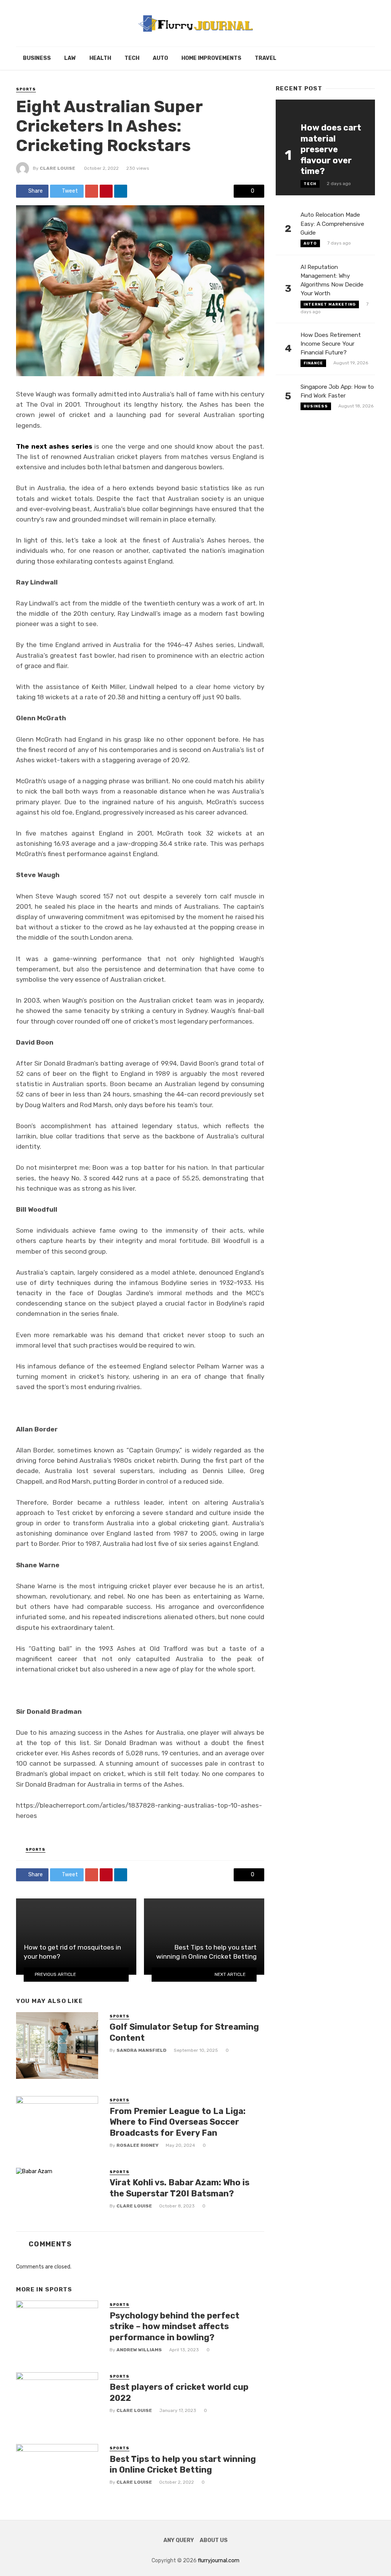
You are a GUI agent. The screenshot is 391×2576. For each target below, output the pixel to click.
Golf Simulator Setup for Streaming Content (184, 2032)
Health (100, 58)
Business (37, 58)
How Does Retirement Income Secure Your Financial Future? (331, 344)
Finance (313, 363)
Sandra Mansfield (141, 2050)
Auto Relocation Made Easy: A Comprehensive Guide (332, 224)
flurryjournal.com (219, 2561)
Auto (160, 58)
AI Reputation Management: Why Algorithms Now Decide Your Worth (332, 280)
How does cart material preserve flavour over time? (331, 149)
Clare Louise (57, 168)
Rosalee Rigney (137, 2145)
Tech (132, 58)
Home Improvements (211, 58)
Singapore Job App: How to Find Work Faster (337, 391)
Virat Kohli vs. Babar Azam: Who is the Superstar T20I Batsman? (179, 2188)
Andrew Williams (139, 2350)
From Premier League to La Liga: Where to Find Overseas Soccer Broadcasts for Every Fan (178, 2122)
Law (70, 58)
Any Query (179, 2540)
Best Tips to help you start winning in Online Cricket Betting (183, 2464)
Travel (266, 58)
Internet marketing (330, 304)
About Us (214, 2540)
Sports (26, 89)
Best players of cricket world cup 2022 (179, 2392)
